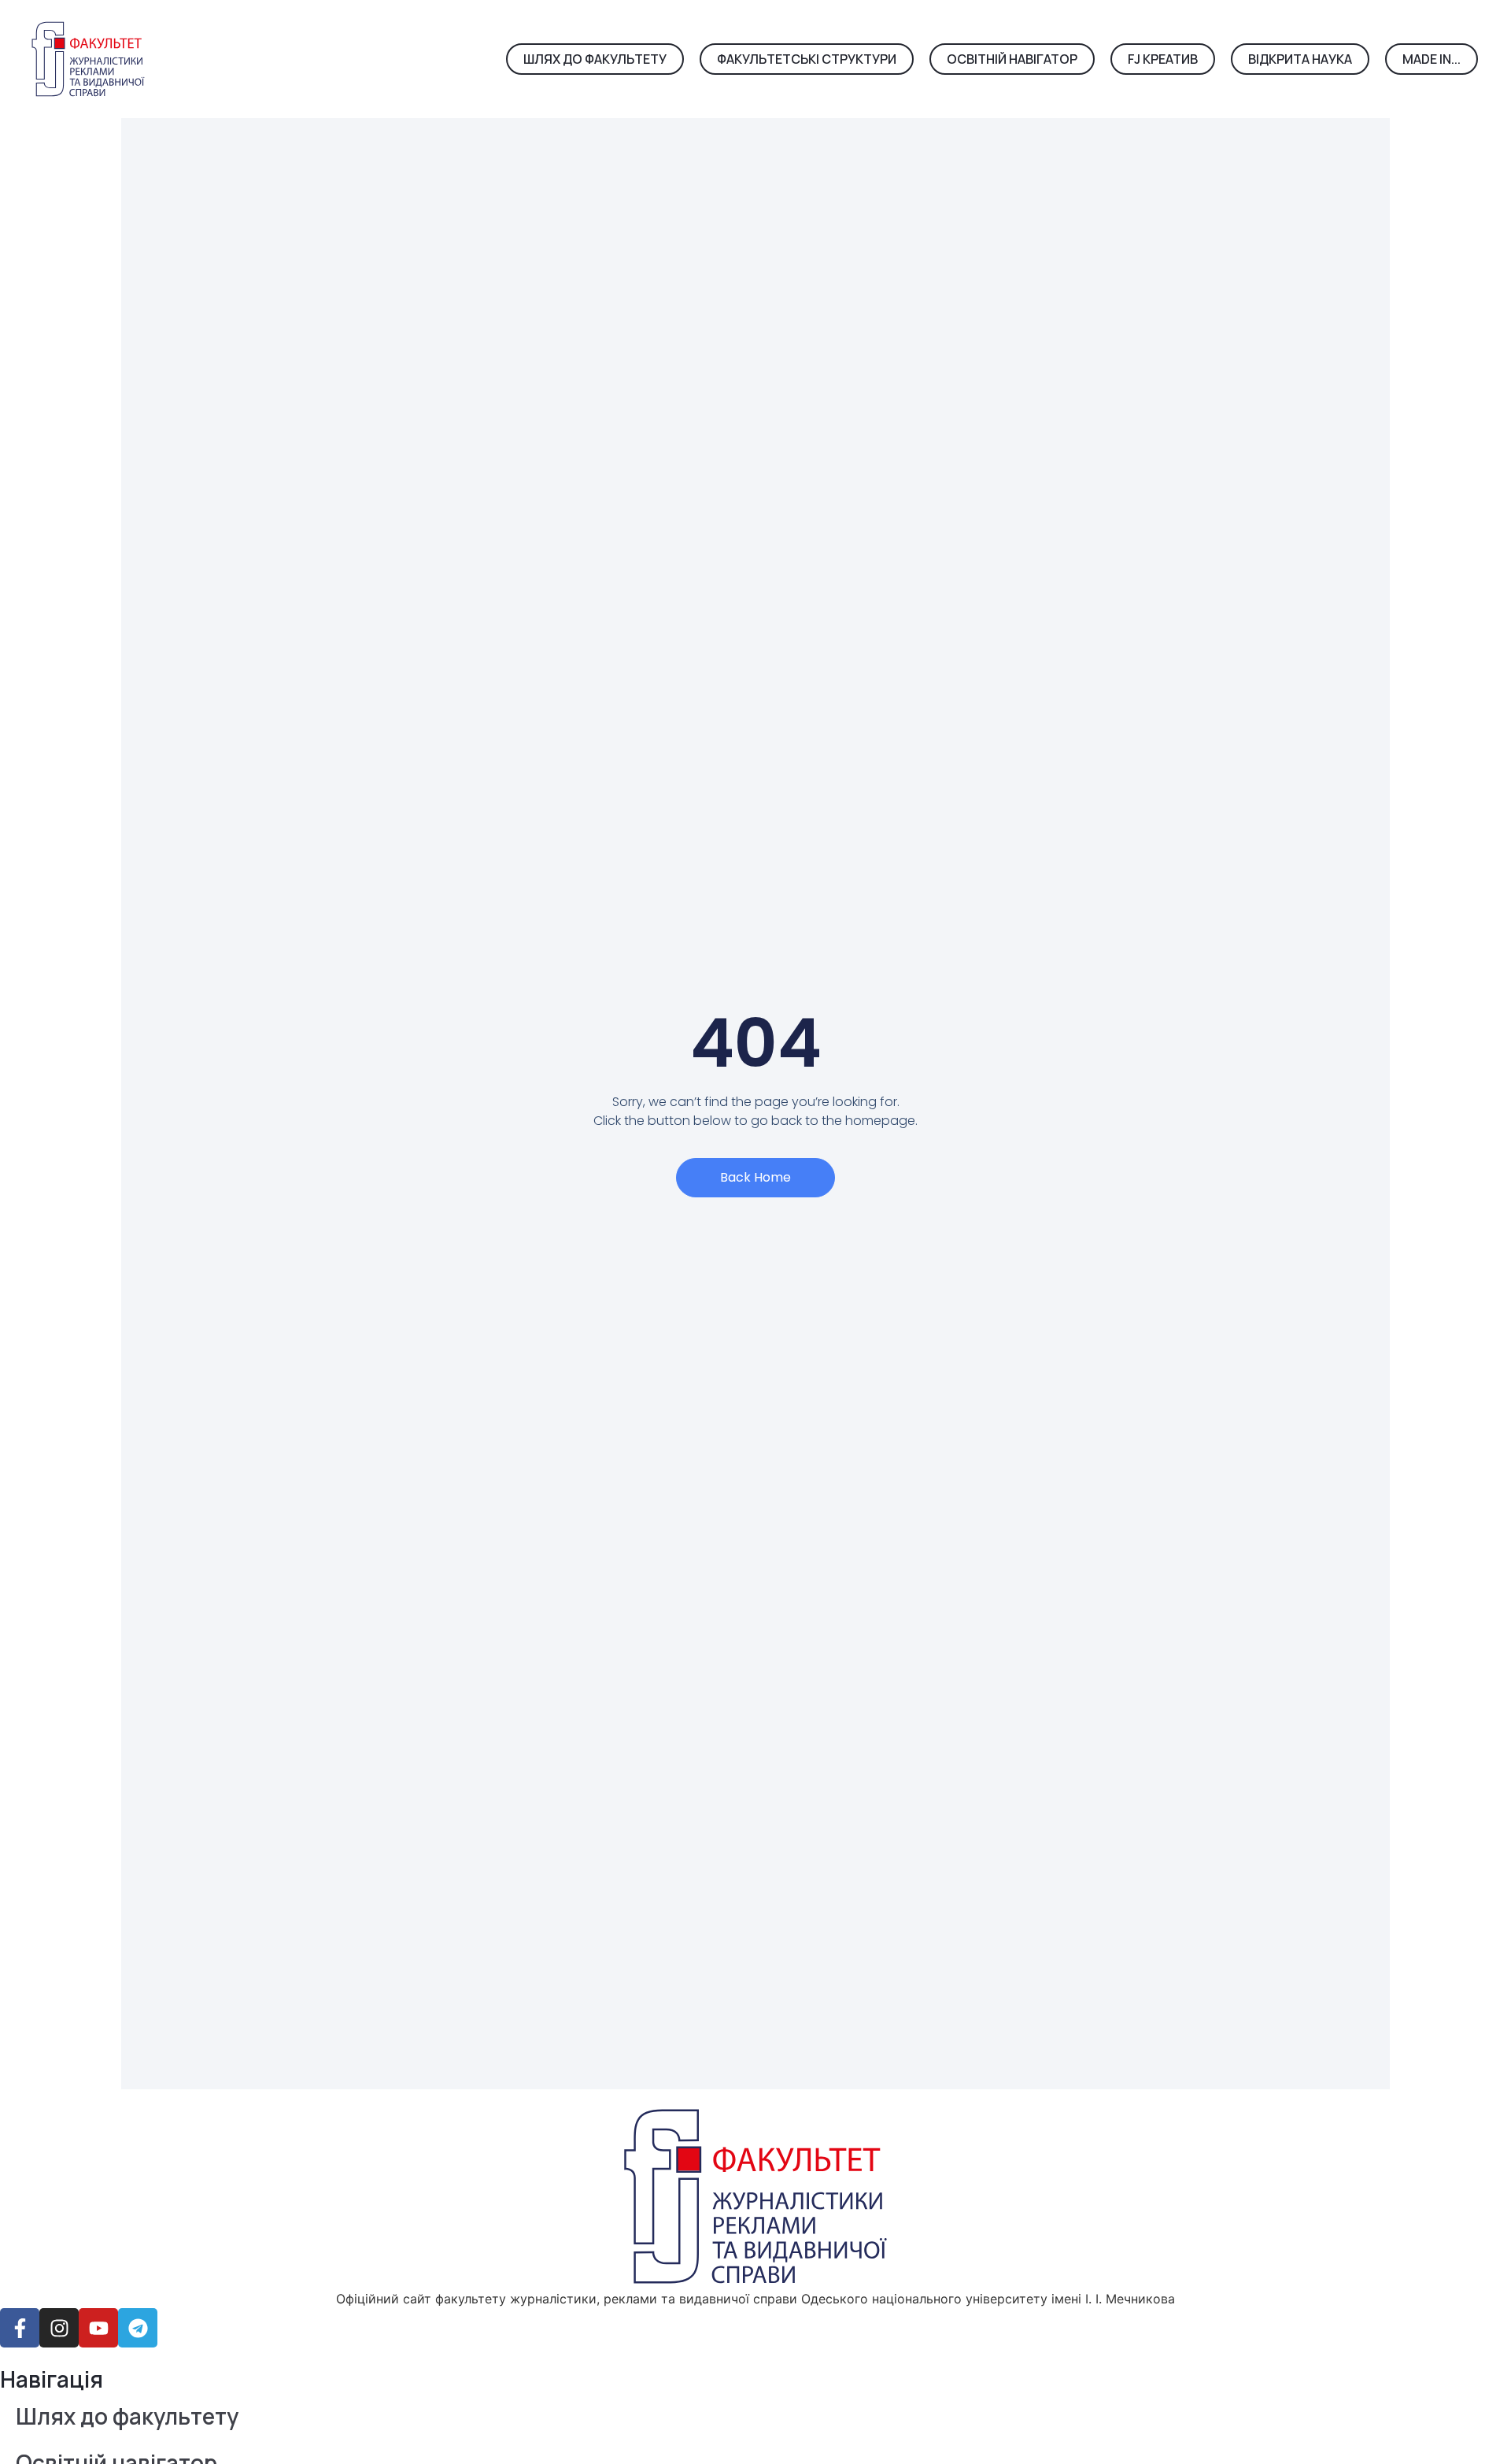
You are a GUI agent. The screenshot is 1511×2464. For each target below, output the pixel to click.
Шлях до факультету (127, 2416)
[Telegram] (138, 2328)
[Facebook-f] (20, 2328)
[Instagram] (59, 2328)
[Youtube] (98, 2328)
